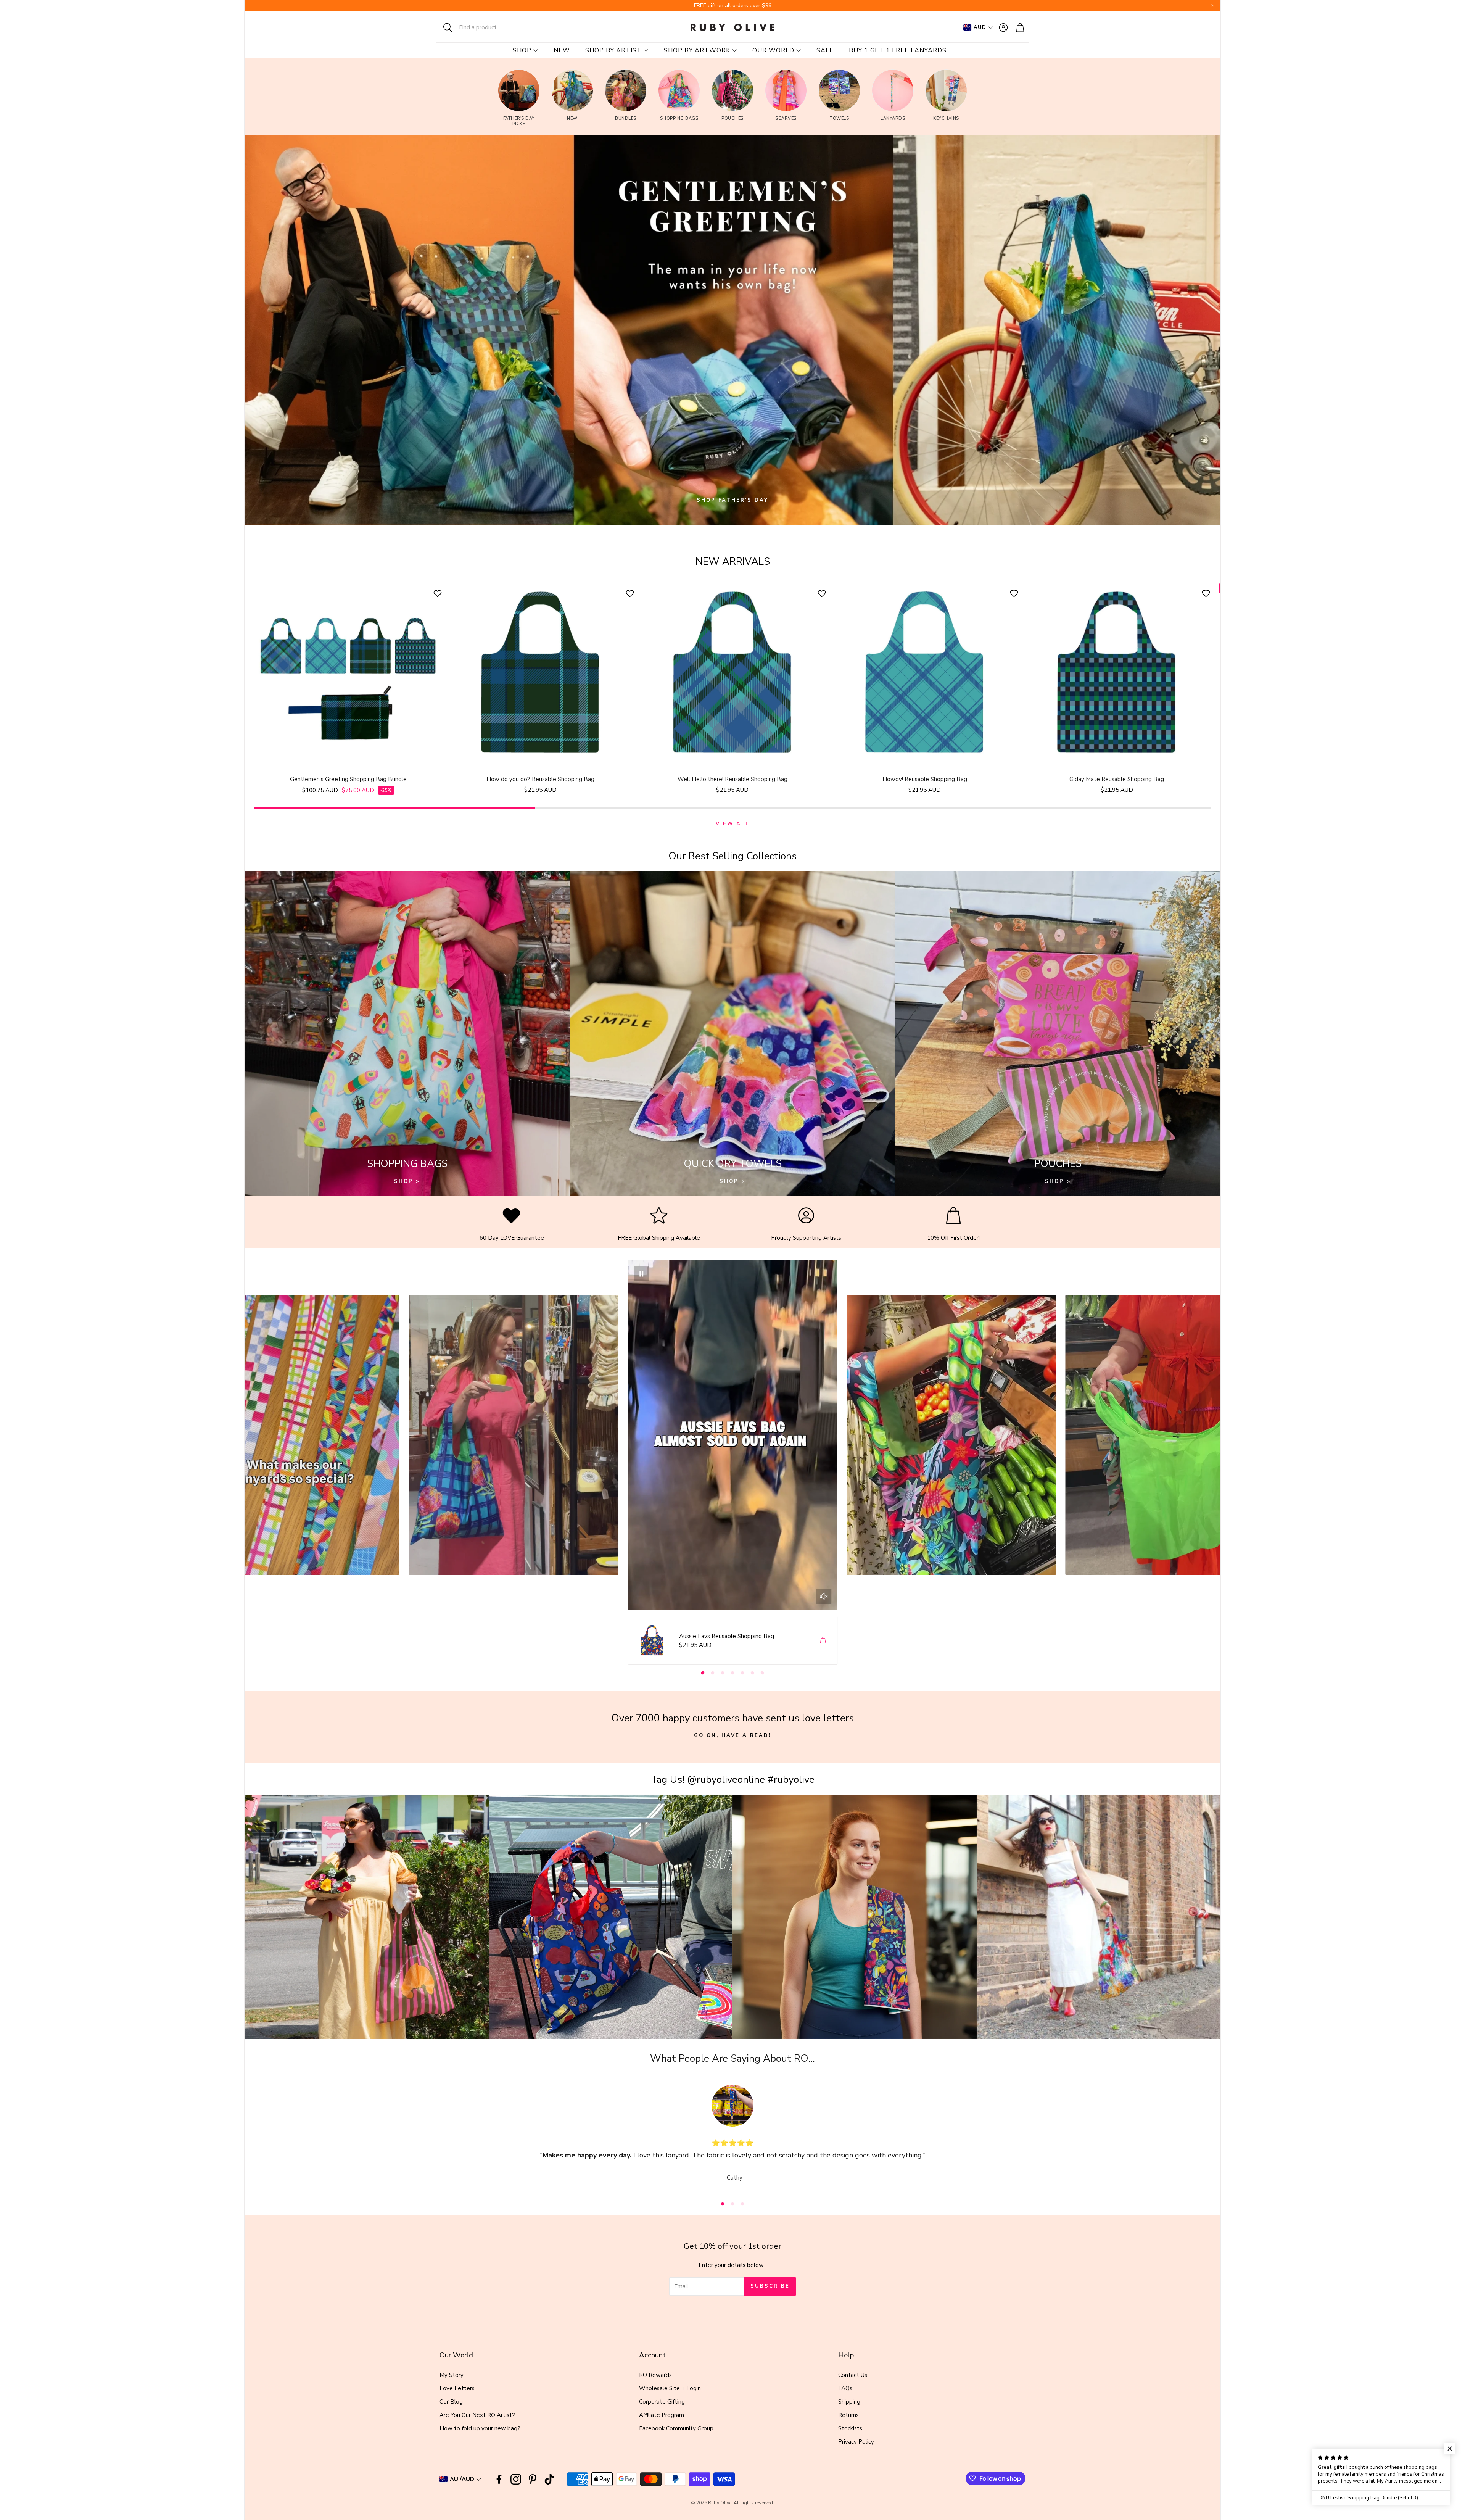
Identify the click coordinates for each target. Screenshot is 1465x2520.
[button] (486, 27)
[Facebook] (499, 2479)
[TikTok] (549, 2479)
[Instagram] (516, 2479)
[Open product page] (348, 674)
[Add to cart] (823, 1640)
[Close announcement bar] (1213, 6)
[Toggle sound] (824, 1596)
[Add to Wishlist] (439, 593)
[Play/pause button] (641, 1274)
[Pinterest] (533, 2479)
